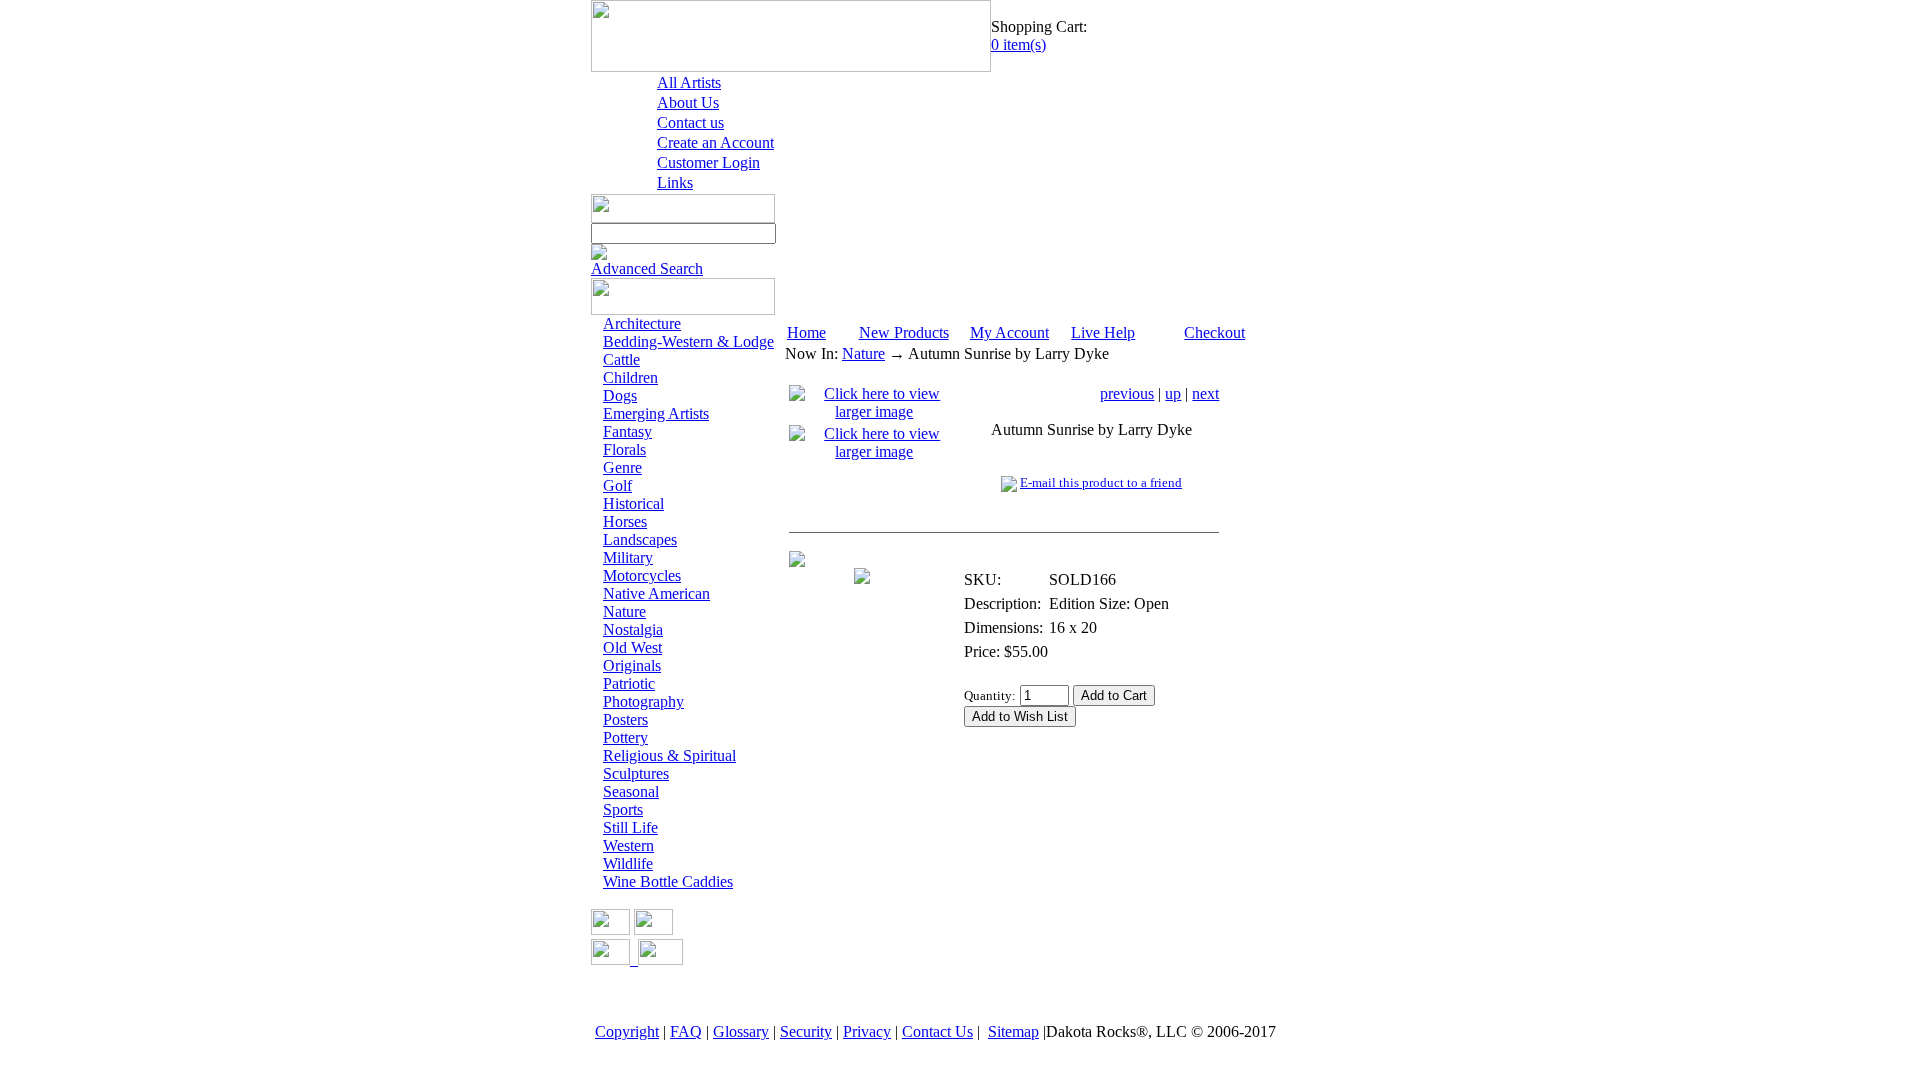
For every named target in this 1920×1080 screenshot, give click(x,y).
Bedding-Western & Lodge (688, 341)
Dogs (620, 395)
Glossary (741, 1031)
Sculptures (636, 773)
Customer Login (708, 162)
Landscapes (640, 539)
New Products (904, 332)
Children (630, 377)
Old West (632, 647)
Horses (625, 521)
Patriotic (629, 683)
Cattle (621, 359)
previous (1127, 393)
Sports (623, 809)
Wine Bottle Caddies (668, 881)
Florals (624, 449)
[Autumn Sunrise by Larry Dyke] (874, 415)
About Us (688, 102)
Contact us (690, 122)
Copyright (627, 1031)
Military (628, 557)
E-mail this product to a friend (1101, 482)
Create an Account (715, 142)
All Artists (689, 82)
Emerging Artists (656, 413)
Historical (633, 503)
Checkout (1214, 332)
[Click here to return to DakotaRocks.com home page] (791, 66)
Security (806, 1031)
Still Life (630, 827)
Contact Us (937, 1031)
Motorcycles (642, 575)
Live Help (1103, 332)
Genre (622, 467)
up (1173, 393)
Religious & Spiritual (669, 755)
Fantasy (627, 431)
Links (675, 182)
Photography (643, 701)
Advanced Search (647, 268)
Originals (632, 665)
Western (628, 845)
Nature (624, 611)
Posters (625, 719)
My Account (1009, 332)
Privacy (867, 1031)
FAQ (686, 1031)
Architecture (642, 323)
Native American (656, 593)
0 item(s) (1018, 44)
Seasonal (631, 791)
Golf (617, 485)
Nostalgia (633, 629)
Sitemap (1013, 1031)
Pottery (625, 737)
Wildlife (628, 863)
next (1205, 393)
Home (806, 332)
